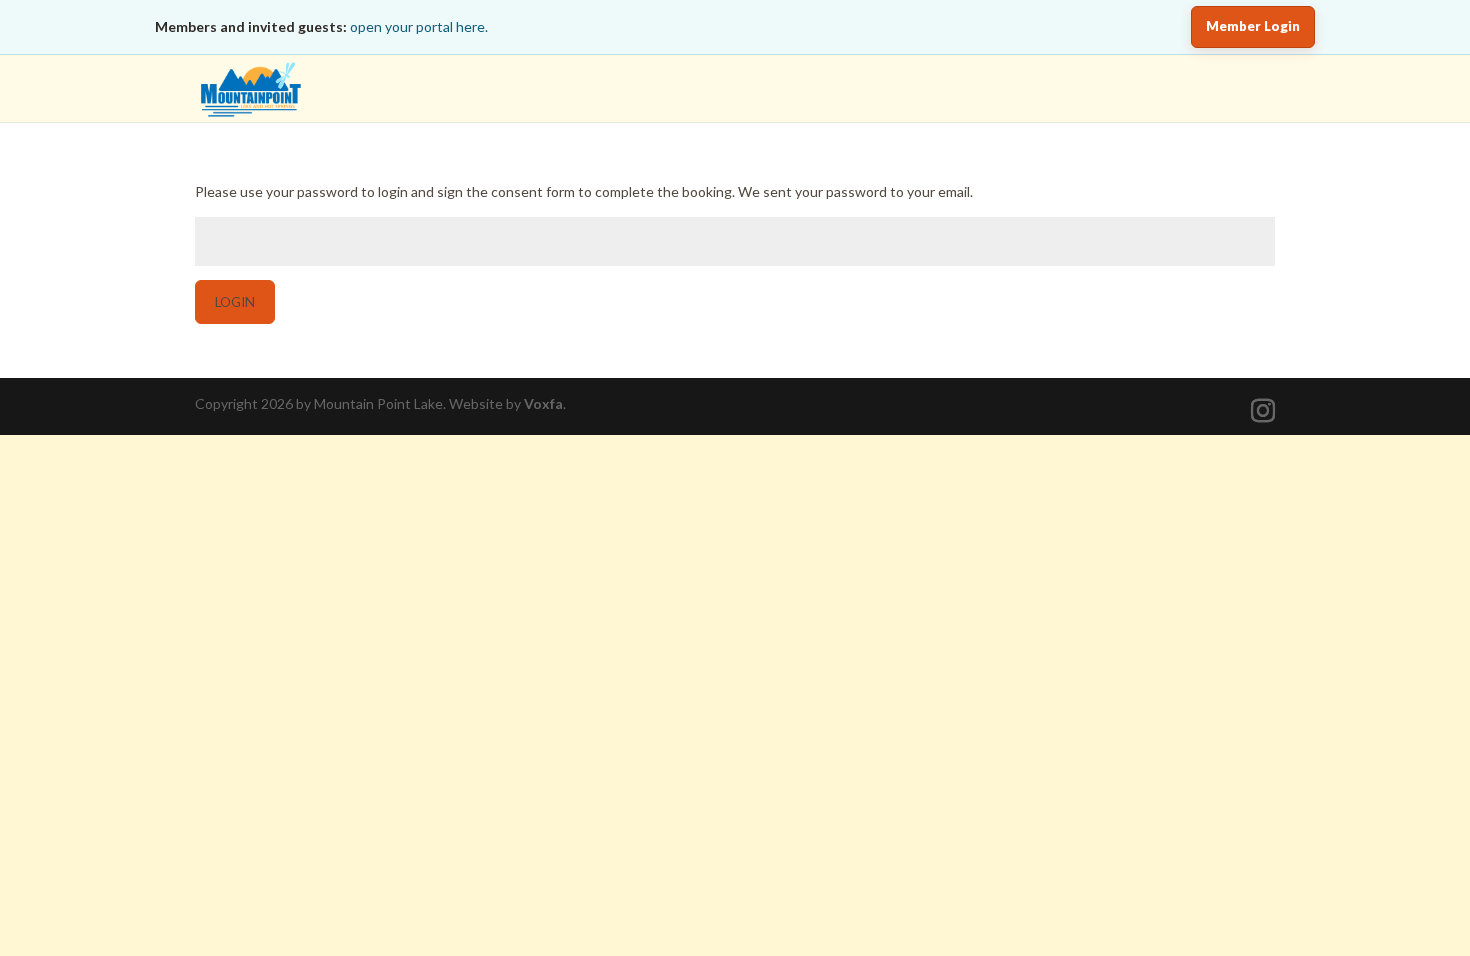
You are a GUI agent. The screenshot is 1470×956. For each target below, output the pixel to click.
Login (235, 302)
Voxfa (543, 403)
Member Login (1253, 26)
